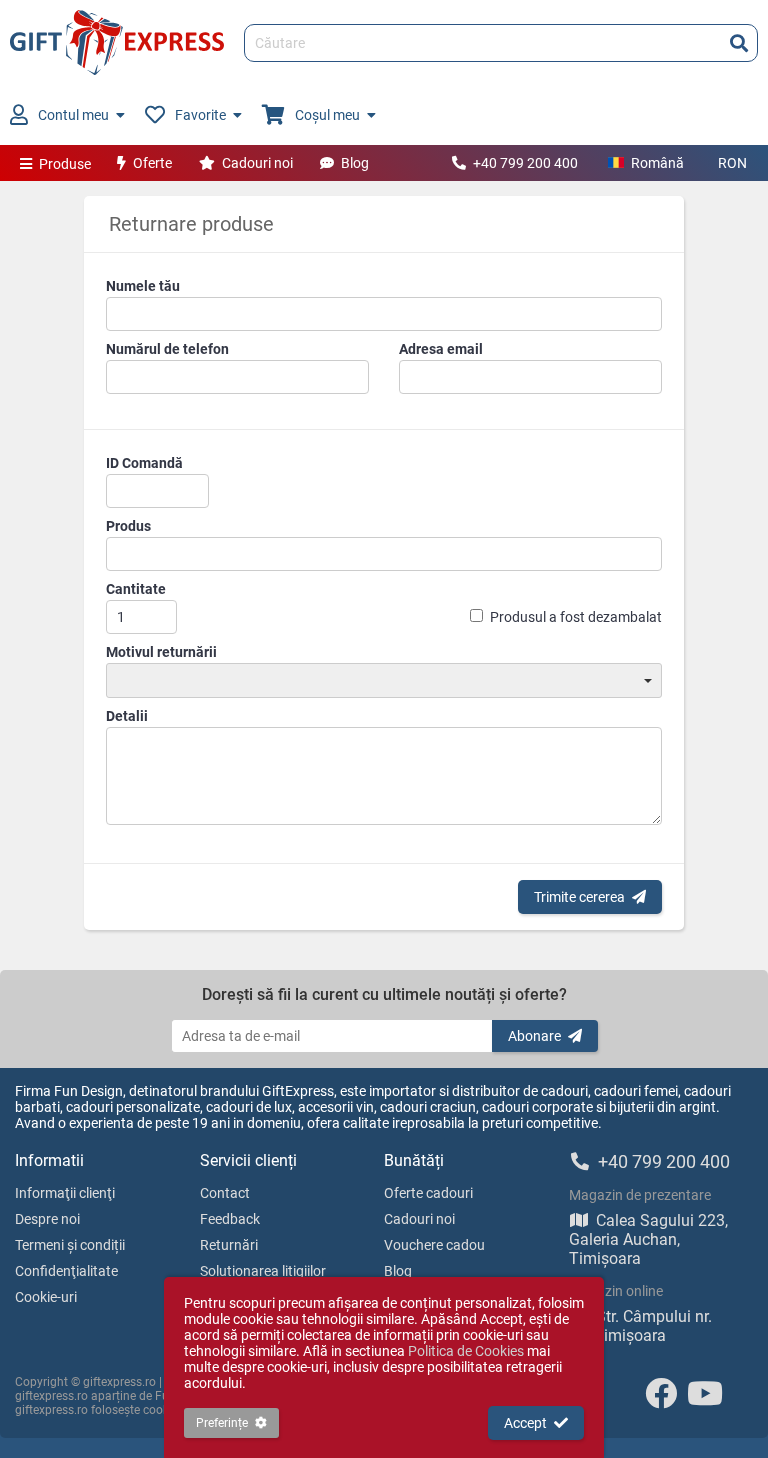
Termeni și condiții (70, 1245)
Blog (355, 163)
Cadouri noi (257, 163)
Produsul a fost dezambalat (576, 617)
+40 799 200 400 (525, 163)
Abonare (534, 1036)
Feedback (230, 1219)
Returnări (229, 1245)
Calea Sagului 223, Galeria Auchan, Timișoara (648, 1239)
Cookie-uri (46, 1297)
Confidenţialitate (66, 1271)
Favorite (200, 115)
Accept (525, 1423)
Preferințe (222, 1423)
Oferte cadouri (428, 1193)
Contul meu (73, 115)
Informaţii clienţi (65, 1193)
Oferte (152, 163)
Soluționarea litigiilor (263, 1271)
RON (732, 163)
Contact (225, 1193)
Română (657, 163)
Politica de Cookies (466, 1351)
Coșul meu (327, 115)
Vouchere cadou (434, 1245)
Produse (65, 164)
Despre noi (47, 1219)
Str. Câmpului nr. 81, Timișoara (640, 1326)
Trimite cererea (579, 897)
